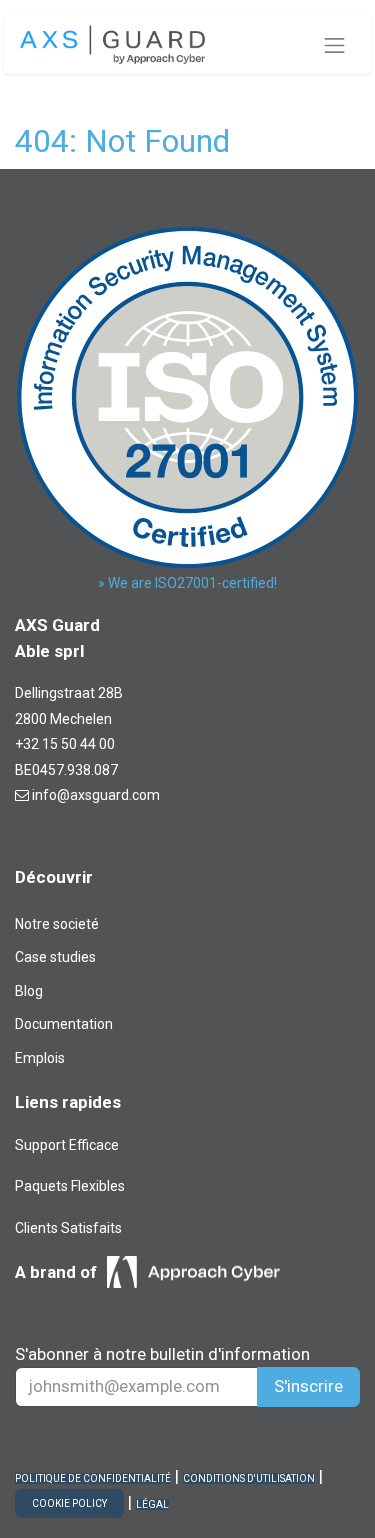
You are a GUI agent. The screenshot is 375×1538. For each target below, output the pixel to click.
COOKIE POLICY (69, 1503)
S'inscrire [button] (308, 1386)
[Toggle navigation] (335, 45)
